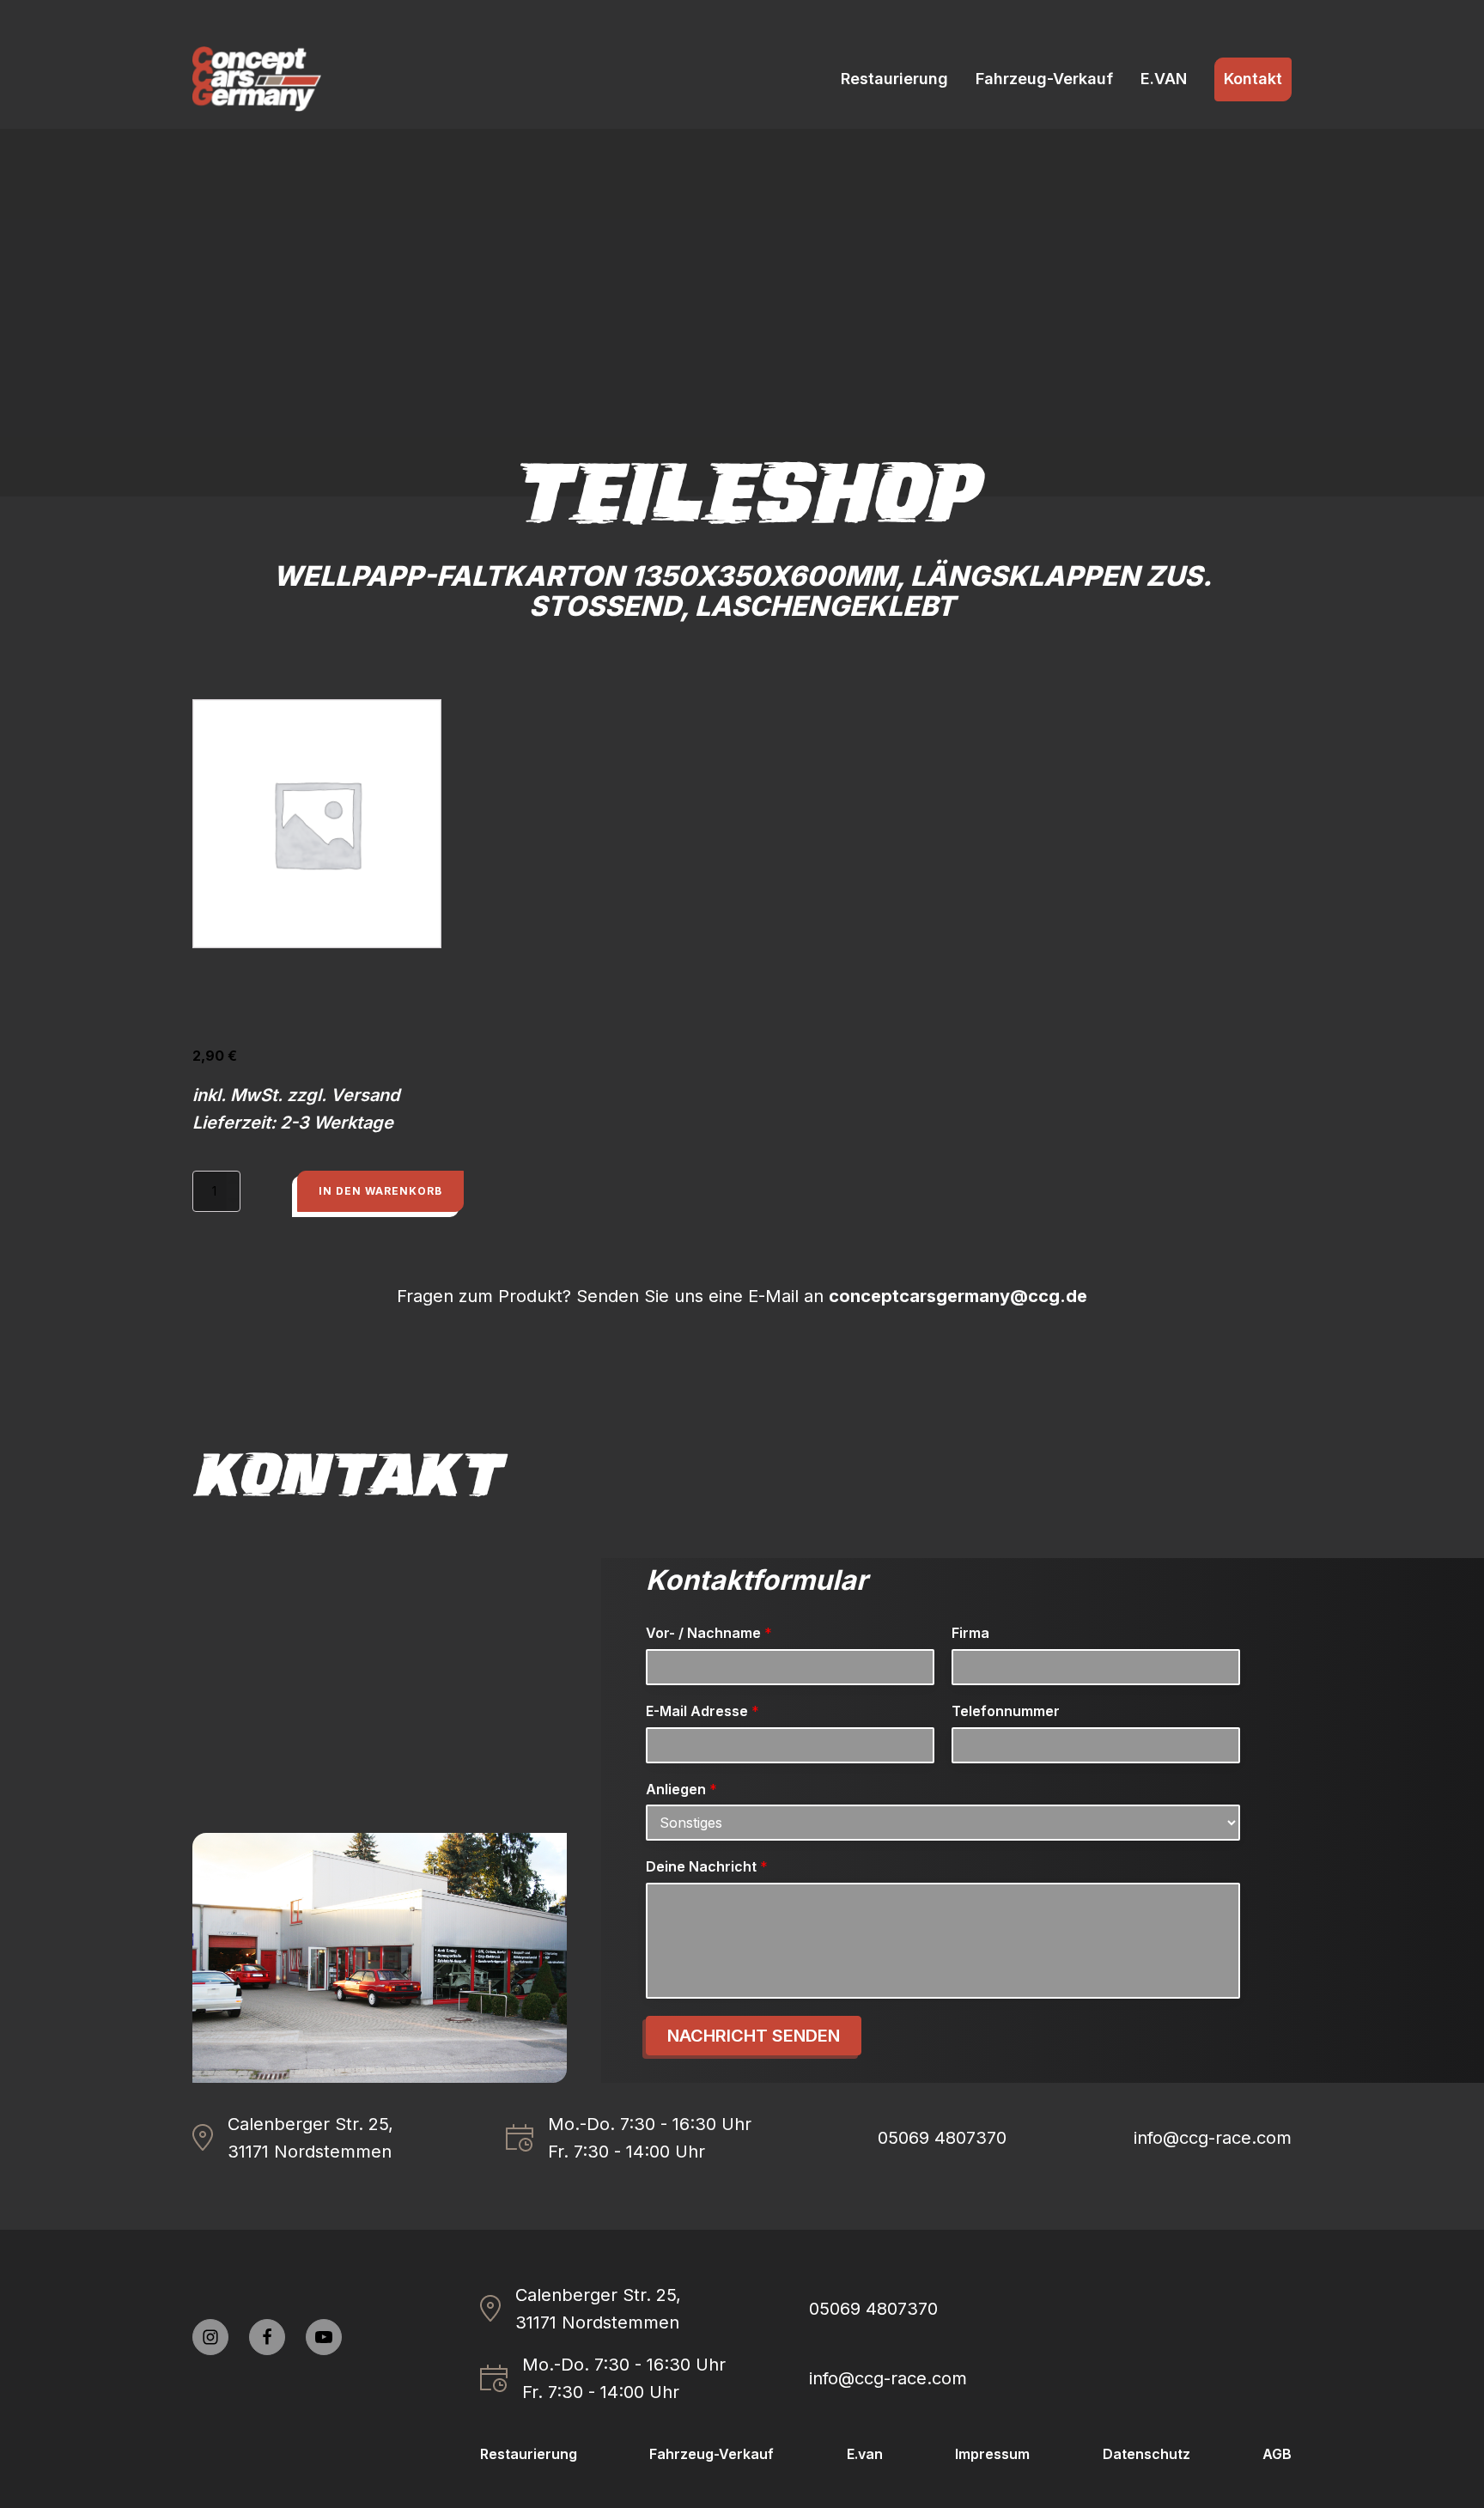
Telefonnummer (1006, 1711)
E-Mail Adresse (702, 1711)
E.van (865, 2454)
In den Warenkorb (380, 1191)
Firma (970, 1633)
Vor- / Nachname (709, 1633)
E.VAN (1164, 79)
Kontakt (1253, 79)
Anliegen (681, 1789)
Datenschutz (1146, 2454)
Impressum (992, 2454)
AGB (1277, 2454)
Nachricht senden (754, 2036)
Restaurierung (894, 79)
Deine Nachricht (707, 1866)
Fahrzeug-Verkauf (1044, 79)
